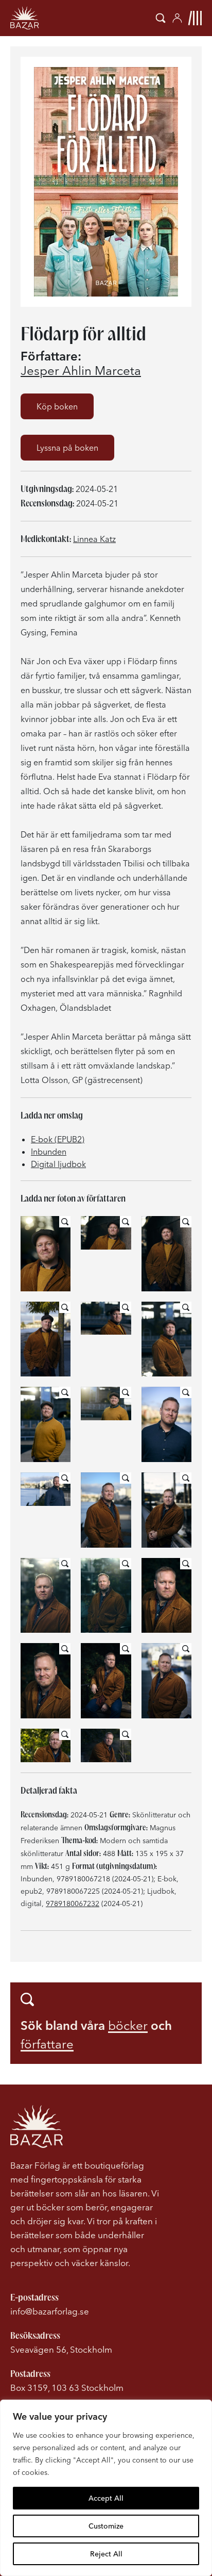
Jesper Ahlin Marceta (81, 371)
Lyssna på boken (67, 448)
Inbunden (49, 1152)
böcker (128, 2025)
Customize (106, 2526)
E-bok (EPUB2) (58, 1139)
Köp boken (57, 406)
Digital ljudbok (58, 1164)
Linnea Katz (94, 539)
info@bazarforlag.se (50, 2311)
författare (47, 2044)
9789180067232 (73, 1904)
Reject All (106, 2554)
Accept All (106, 2498)
